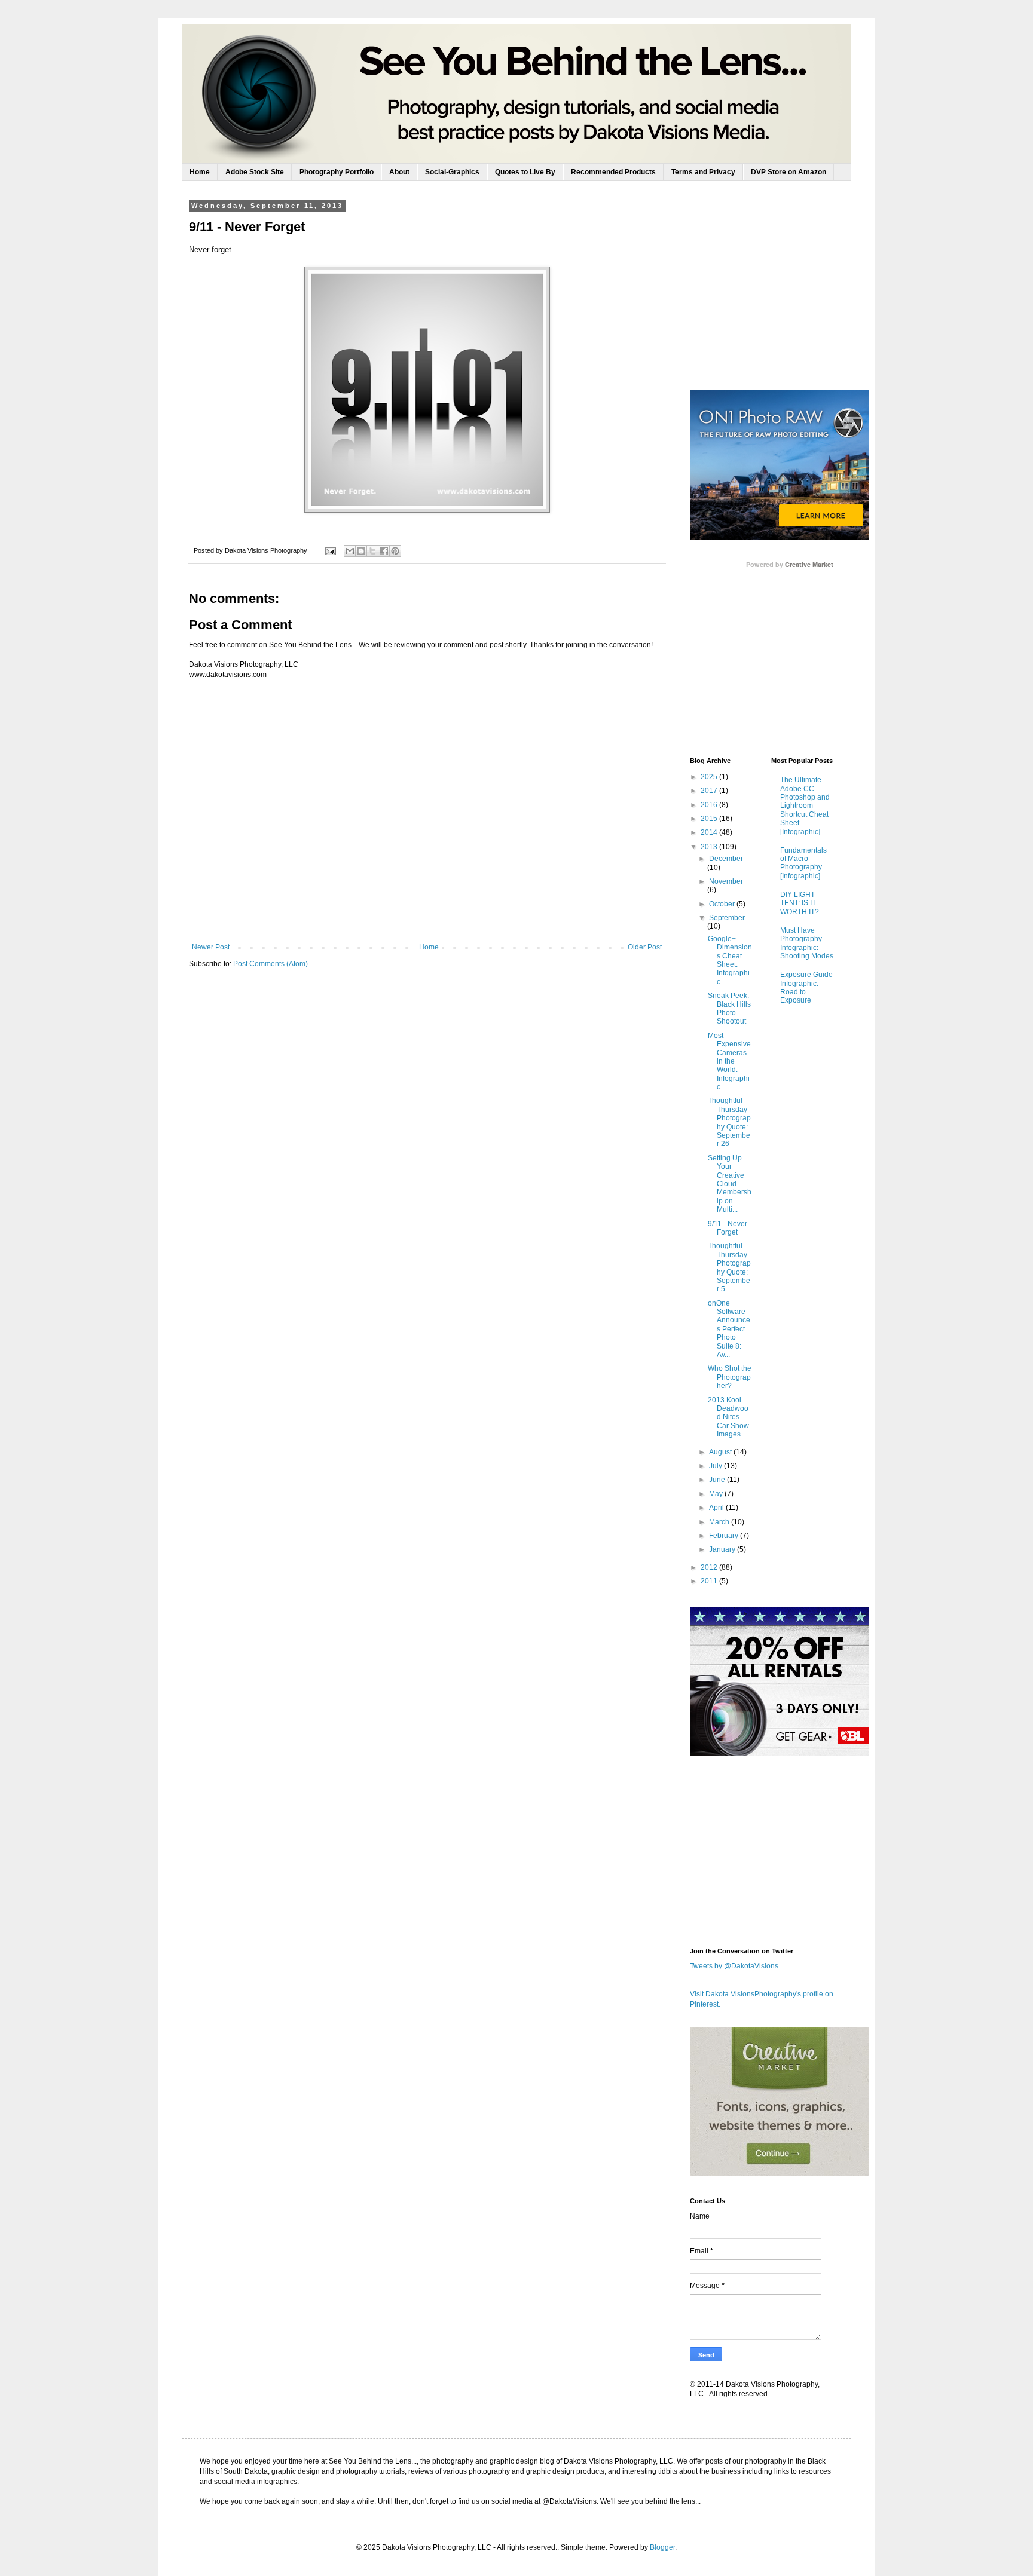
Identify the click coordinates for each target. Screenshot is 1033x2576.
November (726, 881)
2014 (710, 832)
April (717, 1508)
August (721, 1452)
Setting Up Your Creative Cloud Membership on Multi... (730, 1184)
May (717, 1494)
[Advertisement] (780, 295)
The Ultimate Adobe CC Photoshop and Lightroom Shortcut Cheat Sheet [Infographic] (805, 805)
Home (200, 172)
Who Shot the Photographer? (730, 1377)
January (723, 1549)
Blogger (662, 2547)
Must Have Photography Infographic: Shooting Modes (807, 943)
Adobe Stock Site (255, 172)
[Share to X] (372, 551)
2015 (710, 819)
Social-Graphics (452, 172)
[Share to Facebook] (384, 551)
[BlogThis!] (361, 551)
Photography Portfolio (337, 172)
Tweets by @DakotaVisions (734, 1966)
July (716, 1466)
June (718, 1480)
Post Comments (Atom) (271, 964)
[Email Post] (330, 550)
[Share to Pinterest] (395, 551)
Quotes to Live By (525, 172)
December (726, 859)
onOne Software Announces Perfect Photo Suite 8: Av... (729, 1329)
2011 (710, 1581)
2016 (710, 805)
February (725, 1536)
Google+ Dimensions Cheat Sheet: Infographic (730, 960)
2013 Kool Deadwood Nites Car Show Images (728, 1417)
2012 (710, 1567)
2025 (710, 777)
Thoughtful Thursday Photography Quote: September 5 (729, 1267)
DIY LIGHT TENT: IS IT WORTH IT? (800, 903)
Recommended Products (613, 172)
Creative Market (809, 565)
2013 (710, 847)
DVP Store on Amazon (788, 172)
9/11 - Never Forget (728, 1228)
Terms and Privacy (703, 172)
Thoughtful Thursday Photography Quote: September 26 (729, 1122)
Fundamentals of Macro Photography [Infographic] (803, 863)
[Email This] (350, 551)
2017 (710, 791)
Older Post (645, 947)
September (727, 918)
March (720, 1522)
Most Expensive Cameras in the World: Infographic (729, 1061)
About (399, 172)
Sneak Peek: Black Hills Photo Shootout (729, 1008)
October (723, 904)
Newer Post (211, 947)
